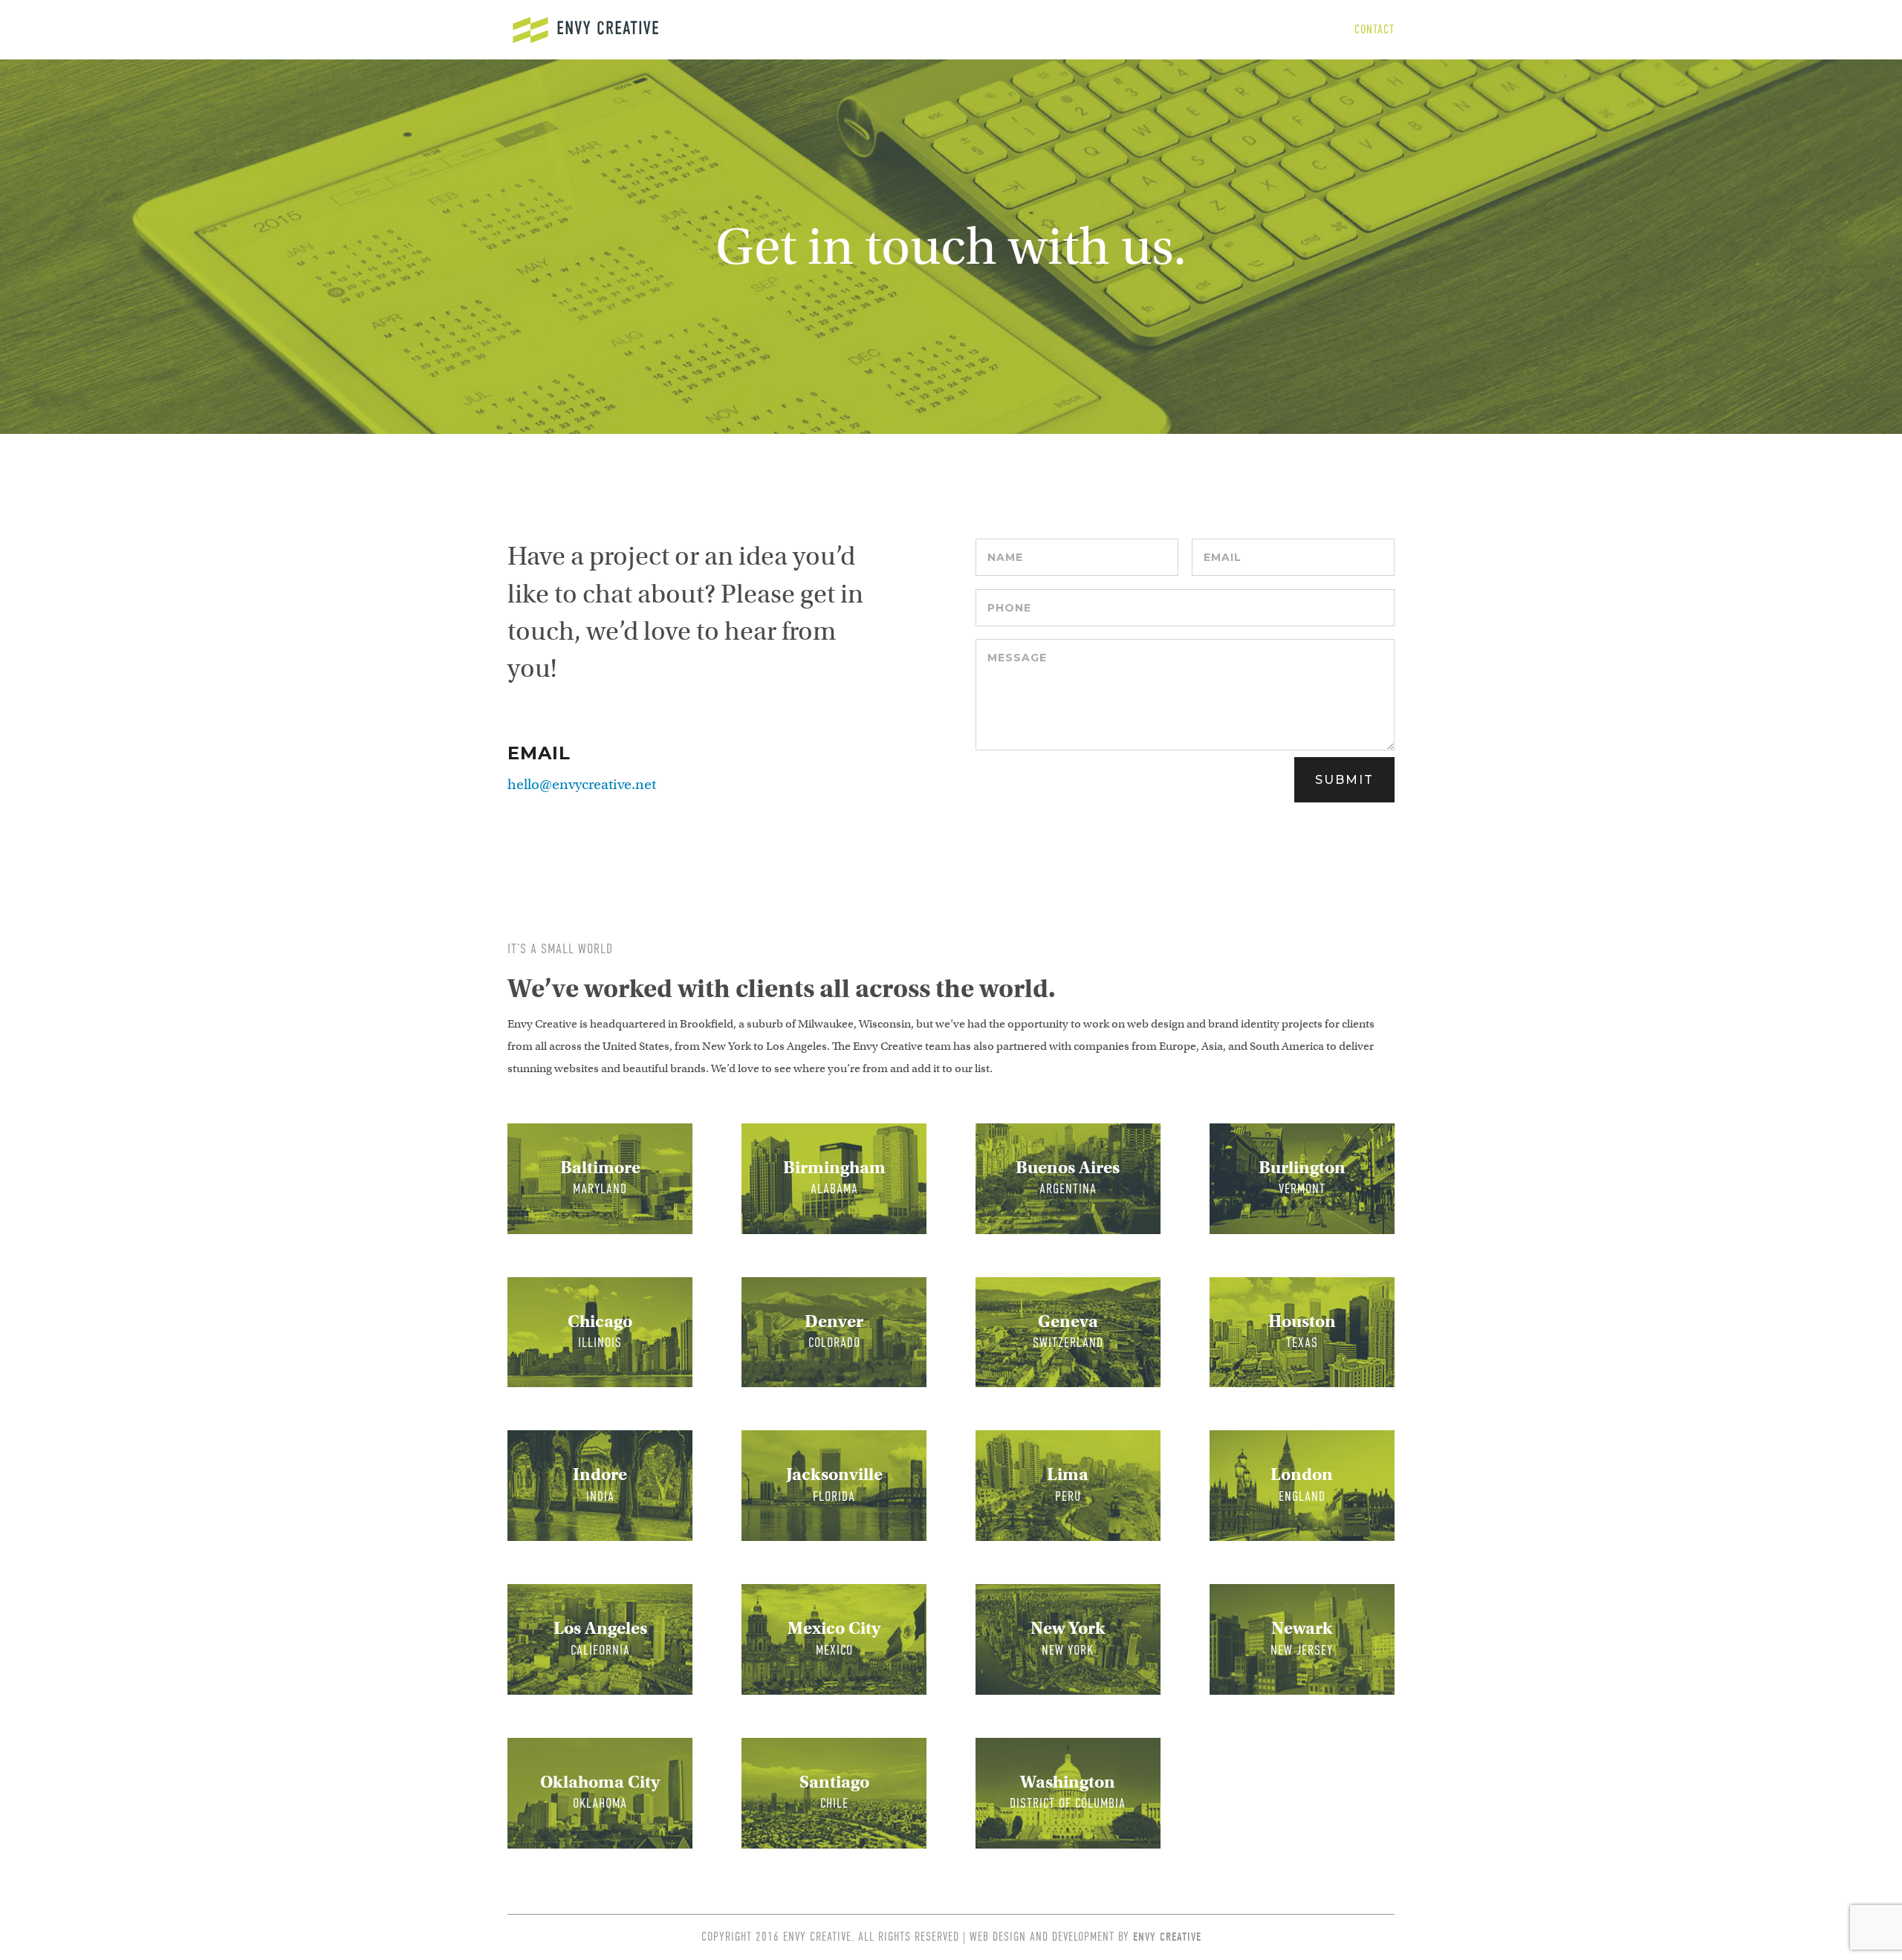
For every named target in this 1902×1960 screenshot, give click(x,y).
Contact (1374, 30)
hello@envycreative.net (582, 784)
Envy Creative (1167, 1937)
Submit (1344, 780)
